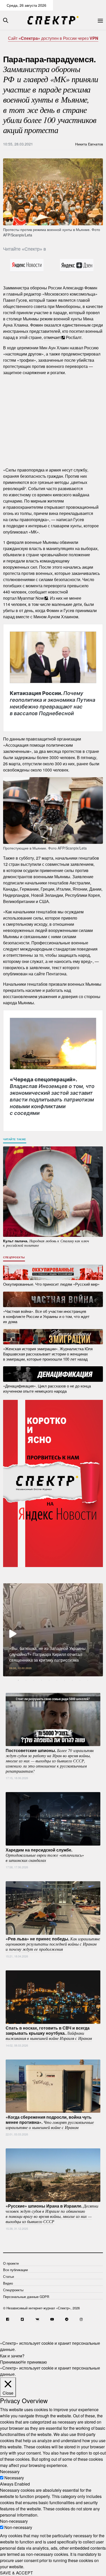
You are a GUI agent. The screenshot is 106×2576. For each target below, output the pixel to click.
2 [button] (26, 1680)
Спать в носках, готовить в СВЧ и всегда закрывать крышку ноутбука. (49, 2033)
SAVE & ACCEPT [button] (16, 2573)
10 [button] (88, 1680)
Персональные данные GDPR (26, 2297)
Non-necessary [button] (14, 2521)
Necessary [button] (10, 2471)
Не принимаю (34, 2362)
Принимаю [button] (10, 2362)
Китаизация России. (52, 703)
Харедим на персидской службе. (45, 1855)
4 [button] (41, 1680)
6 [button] (57, 1680)
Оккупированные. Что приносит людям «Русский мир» (51, 1284)
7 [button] (65, 1680)
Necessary (14, 2478)
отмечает (52, 337)
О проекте (11, 2263)
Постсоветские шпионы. (50, 1760)
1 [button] (18, 1680)
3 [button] (34, 1680)
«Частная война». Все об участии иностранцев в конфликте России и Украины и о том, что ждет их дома (46, 1316)
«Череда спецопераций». (52, 1096)
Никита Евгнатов (89, 144)
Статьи (8, 2276)
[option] (53, 1630)
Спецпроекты (14, 1257)
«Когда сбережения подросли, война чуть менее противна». (50, 2122)
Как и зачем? (12, 2355)
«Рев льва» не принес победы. (53, 1944)
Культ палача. (46, 1243)
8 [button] (72, 1680)
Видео (8, 2283)
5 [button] (49, 1680)
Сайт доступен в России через (53, 38)
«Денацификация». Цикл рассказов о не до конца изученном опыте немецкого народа (47, 1388)
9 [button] (80, 1680)
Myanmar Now (31, 598)
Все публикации (15, 2270)
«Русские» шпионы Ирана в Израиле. (52, 2213)
